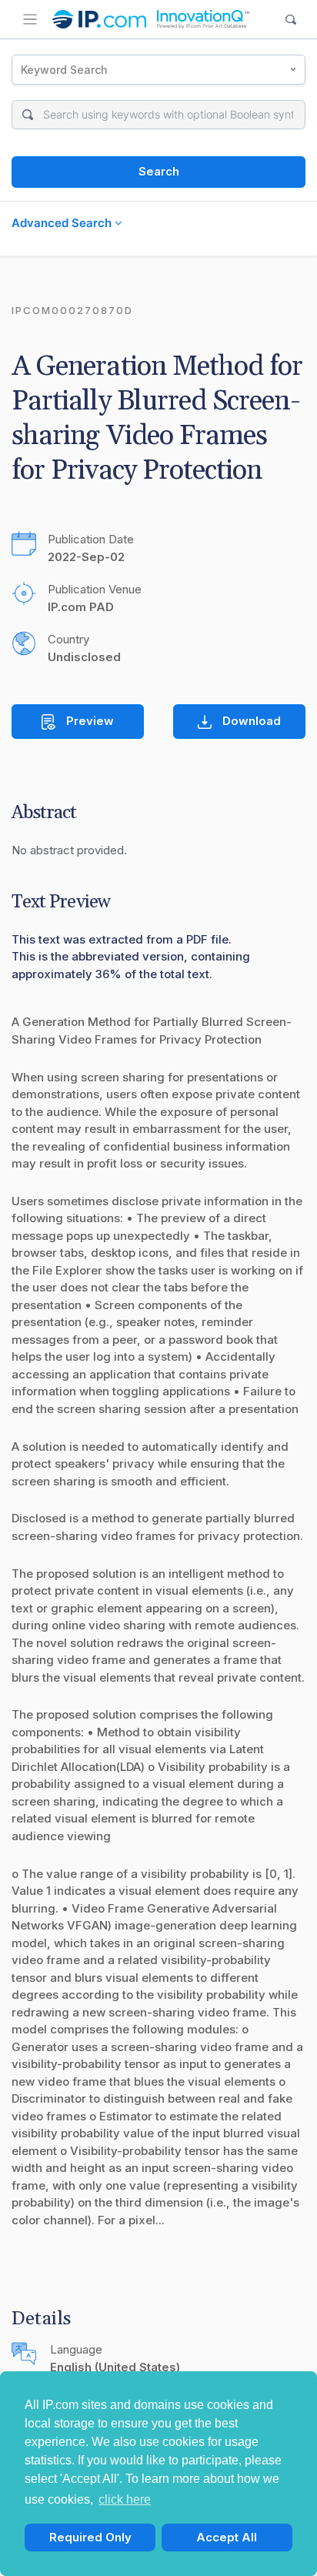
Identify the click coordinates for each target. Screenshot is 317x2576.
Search (159, 171)
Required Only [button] (90, 2537)
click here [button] (125, 2499)
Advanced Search (63, 223)
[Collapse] (30, 19)
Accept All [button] (227, 2537)
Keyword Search (64, 70)
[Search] (291, 20)
